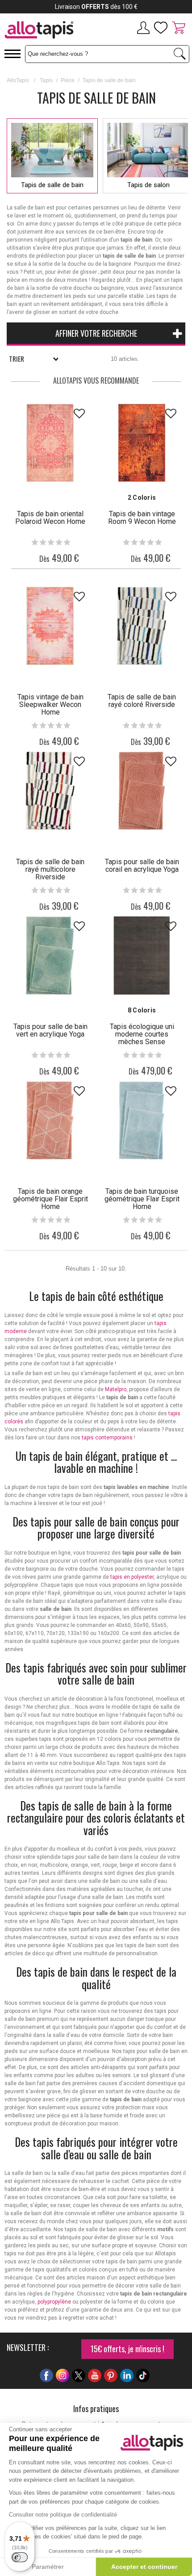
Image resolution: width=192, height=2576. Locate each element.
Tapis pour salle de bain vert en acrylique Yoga (50, 1030)
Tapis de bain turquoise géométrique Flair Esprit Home (142, 1199)
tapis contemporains (107, 1438)
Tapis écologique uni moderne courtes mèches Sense (142, 1034)
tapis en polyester (132, 1577)
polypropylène (54, 2302)
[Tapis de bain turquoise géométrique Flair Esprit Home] (142, 1120)
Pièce (68, 80)
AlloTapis (18, 80)
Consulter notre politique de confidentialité (63, 2515)
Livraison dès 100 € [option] (96, 7)
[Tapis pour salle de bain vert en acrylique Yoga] (50, 956)
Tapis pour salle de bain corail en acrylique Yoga (142, 866)
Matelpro (116, 1389)
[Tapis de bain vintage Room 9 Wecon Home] (142, 443)
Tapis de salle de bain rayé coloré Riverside (142, 701)
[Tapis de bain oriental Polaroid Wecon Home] (50, 443)
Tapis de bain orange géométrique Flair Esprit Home (50, 1199)
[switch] (20, 2557)
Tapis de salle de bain (52, 185)
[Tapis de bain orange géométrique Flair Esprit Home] (50, 1120)
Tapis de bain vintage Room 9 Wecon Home (142, 518)
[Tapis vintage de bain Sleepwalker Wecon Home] (50, 626)
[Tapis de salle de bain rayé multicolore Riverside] (50, 791)
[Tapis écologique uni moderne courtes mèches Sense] (142, 956)
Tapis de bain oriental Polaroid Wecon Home (50, 518)
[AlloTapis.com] (48, 31)
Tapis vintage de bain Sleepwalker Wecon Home (50, 705)
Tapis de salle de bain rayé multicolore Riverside (50, 869)
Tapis (46, 80)
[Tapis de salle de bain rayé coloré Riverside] (142, 626)
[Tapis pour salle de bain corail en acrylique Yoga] (142, 791)
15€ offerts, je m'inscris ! (127, 2349)
